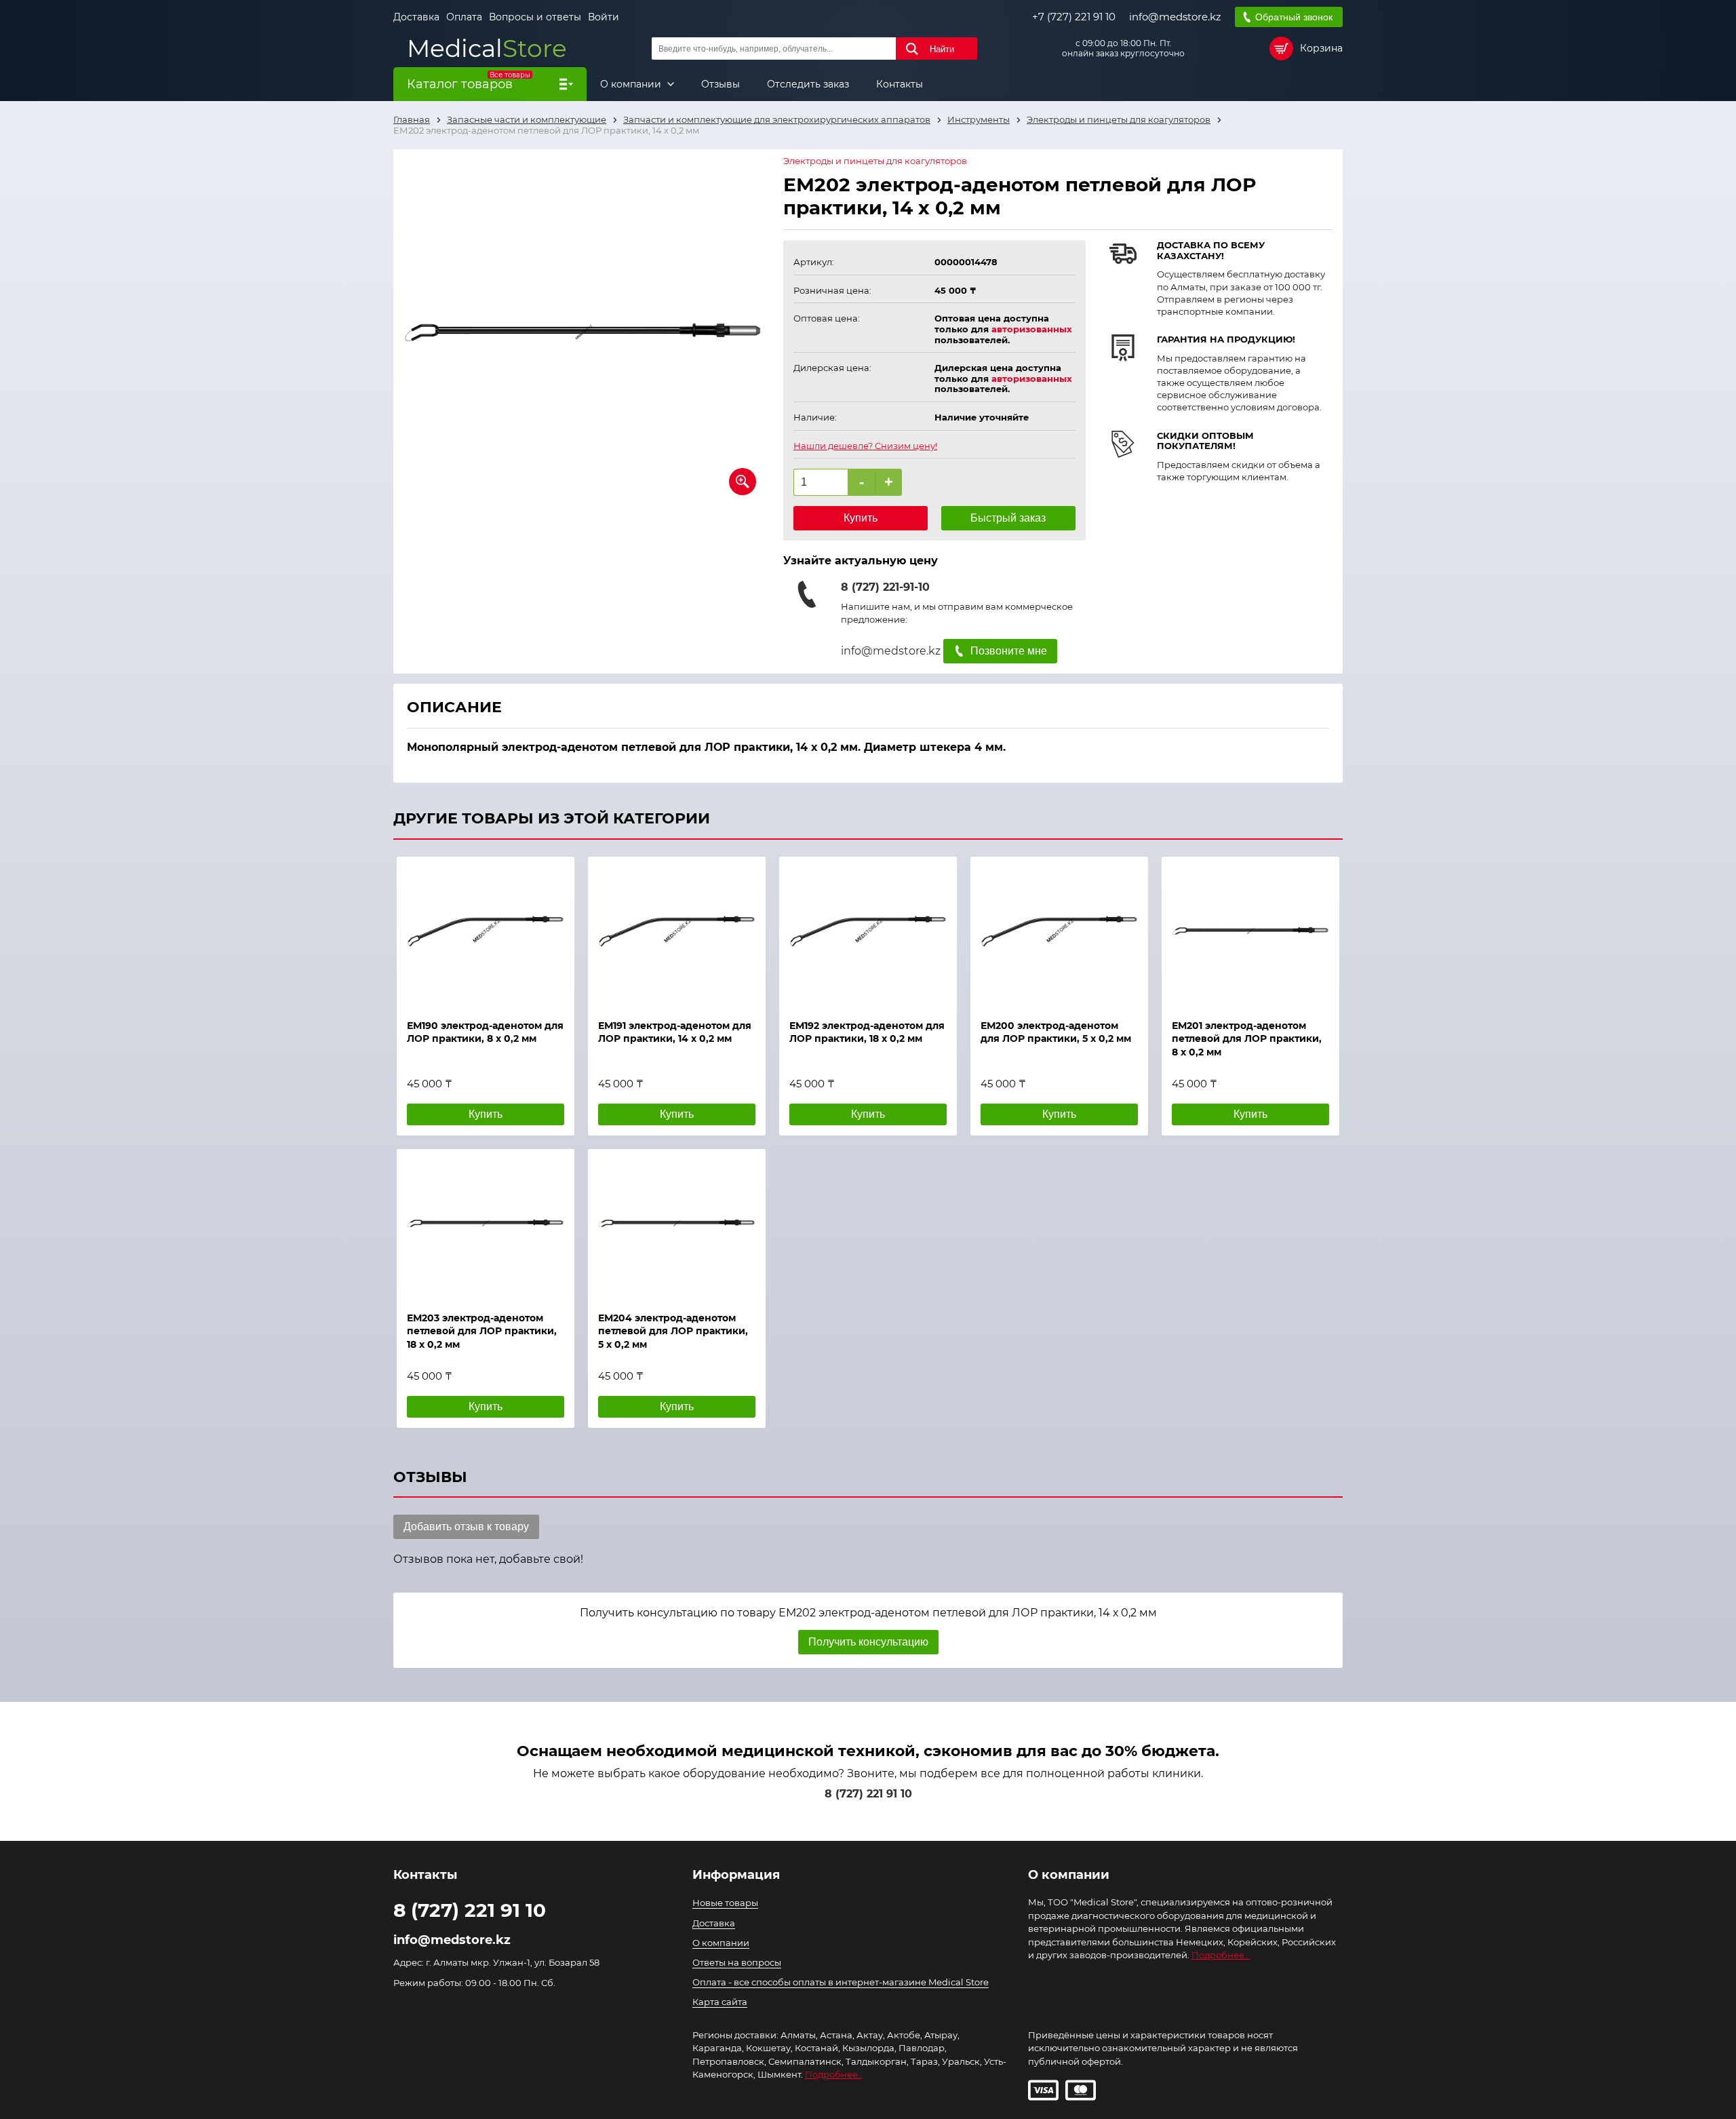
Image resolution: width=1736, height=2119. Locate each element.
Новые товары (725, 1903)
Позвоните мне (1009, 651)
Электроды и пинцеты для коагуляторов (875, 161)
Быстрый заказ (1008, 518)
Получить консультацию (868, 1642)
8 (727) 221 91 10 (868, 1794)
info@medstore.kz (1175, 17)
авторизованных (1032, 329)
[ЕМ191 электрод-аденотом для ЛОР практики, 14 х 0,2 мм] (677, 931)
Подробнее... (1221, 1955)
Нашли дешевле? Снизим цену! (865, 446)
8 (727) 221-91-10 (885, 587)
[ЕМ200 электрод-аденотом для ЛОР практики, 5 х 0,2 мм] (1059, 931)
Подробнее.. (833, 2074)
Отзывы (721, 84)
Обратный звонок (1294, 17)
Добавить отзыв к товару (466, 1527)
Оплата (464, 17)
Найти (942, 49)
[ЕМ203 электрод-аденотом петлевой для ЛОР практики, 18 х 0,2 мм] (486, 1224)
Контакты (900, 84)
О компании (632, 84)
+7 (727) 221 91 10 (1074, 17)
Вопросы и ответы (535, 17)
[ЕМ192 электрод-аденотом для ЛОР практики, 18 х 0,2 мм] (868, 931)
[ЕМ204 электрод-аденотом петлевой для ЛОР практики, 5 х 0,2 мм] (677, 1224)
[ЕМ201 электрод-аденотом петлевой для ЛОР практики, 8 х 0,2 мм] (1250, 931)
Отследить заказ (808, 84)
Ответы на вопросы (737, 1962)
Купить (861, 518)
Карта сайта (720, 2002)
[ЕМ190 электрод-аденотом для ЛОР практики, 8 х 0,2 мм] (486, 931)
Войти (604, 17)
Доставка (416, 17)
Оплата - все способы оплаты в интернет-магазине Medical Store (841, 1982)
